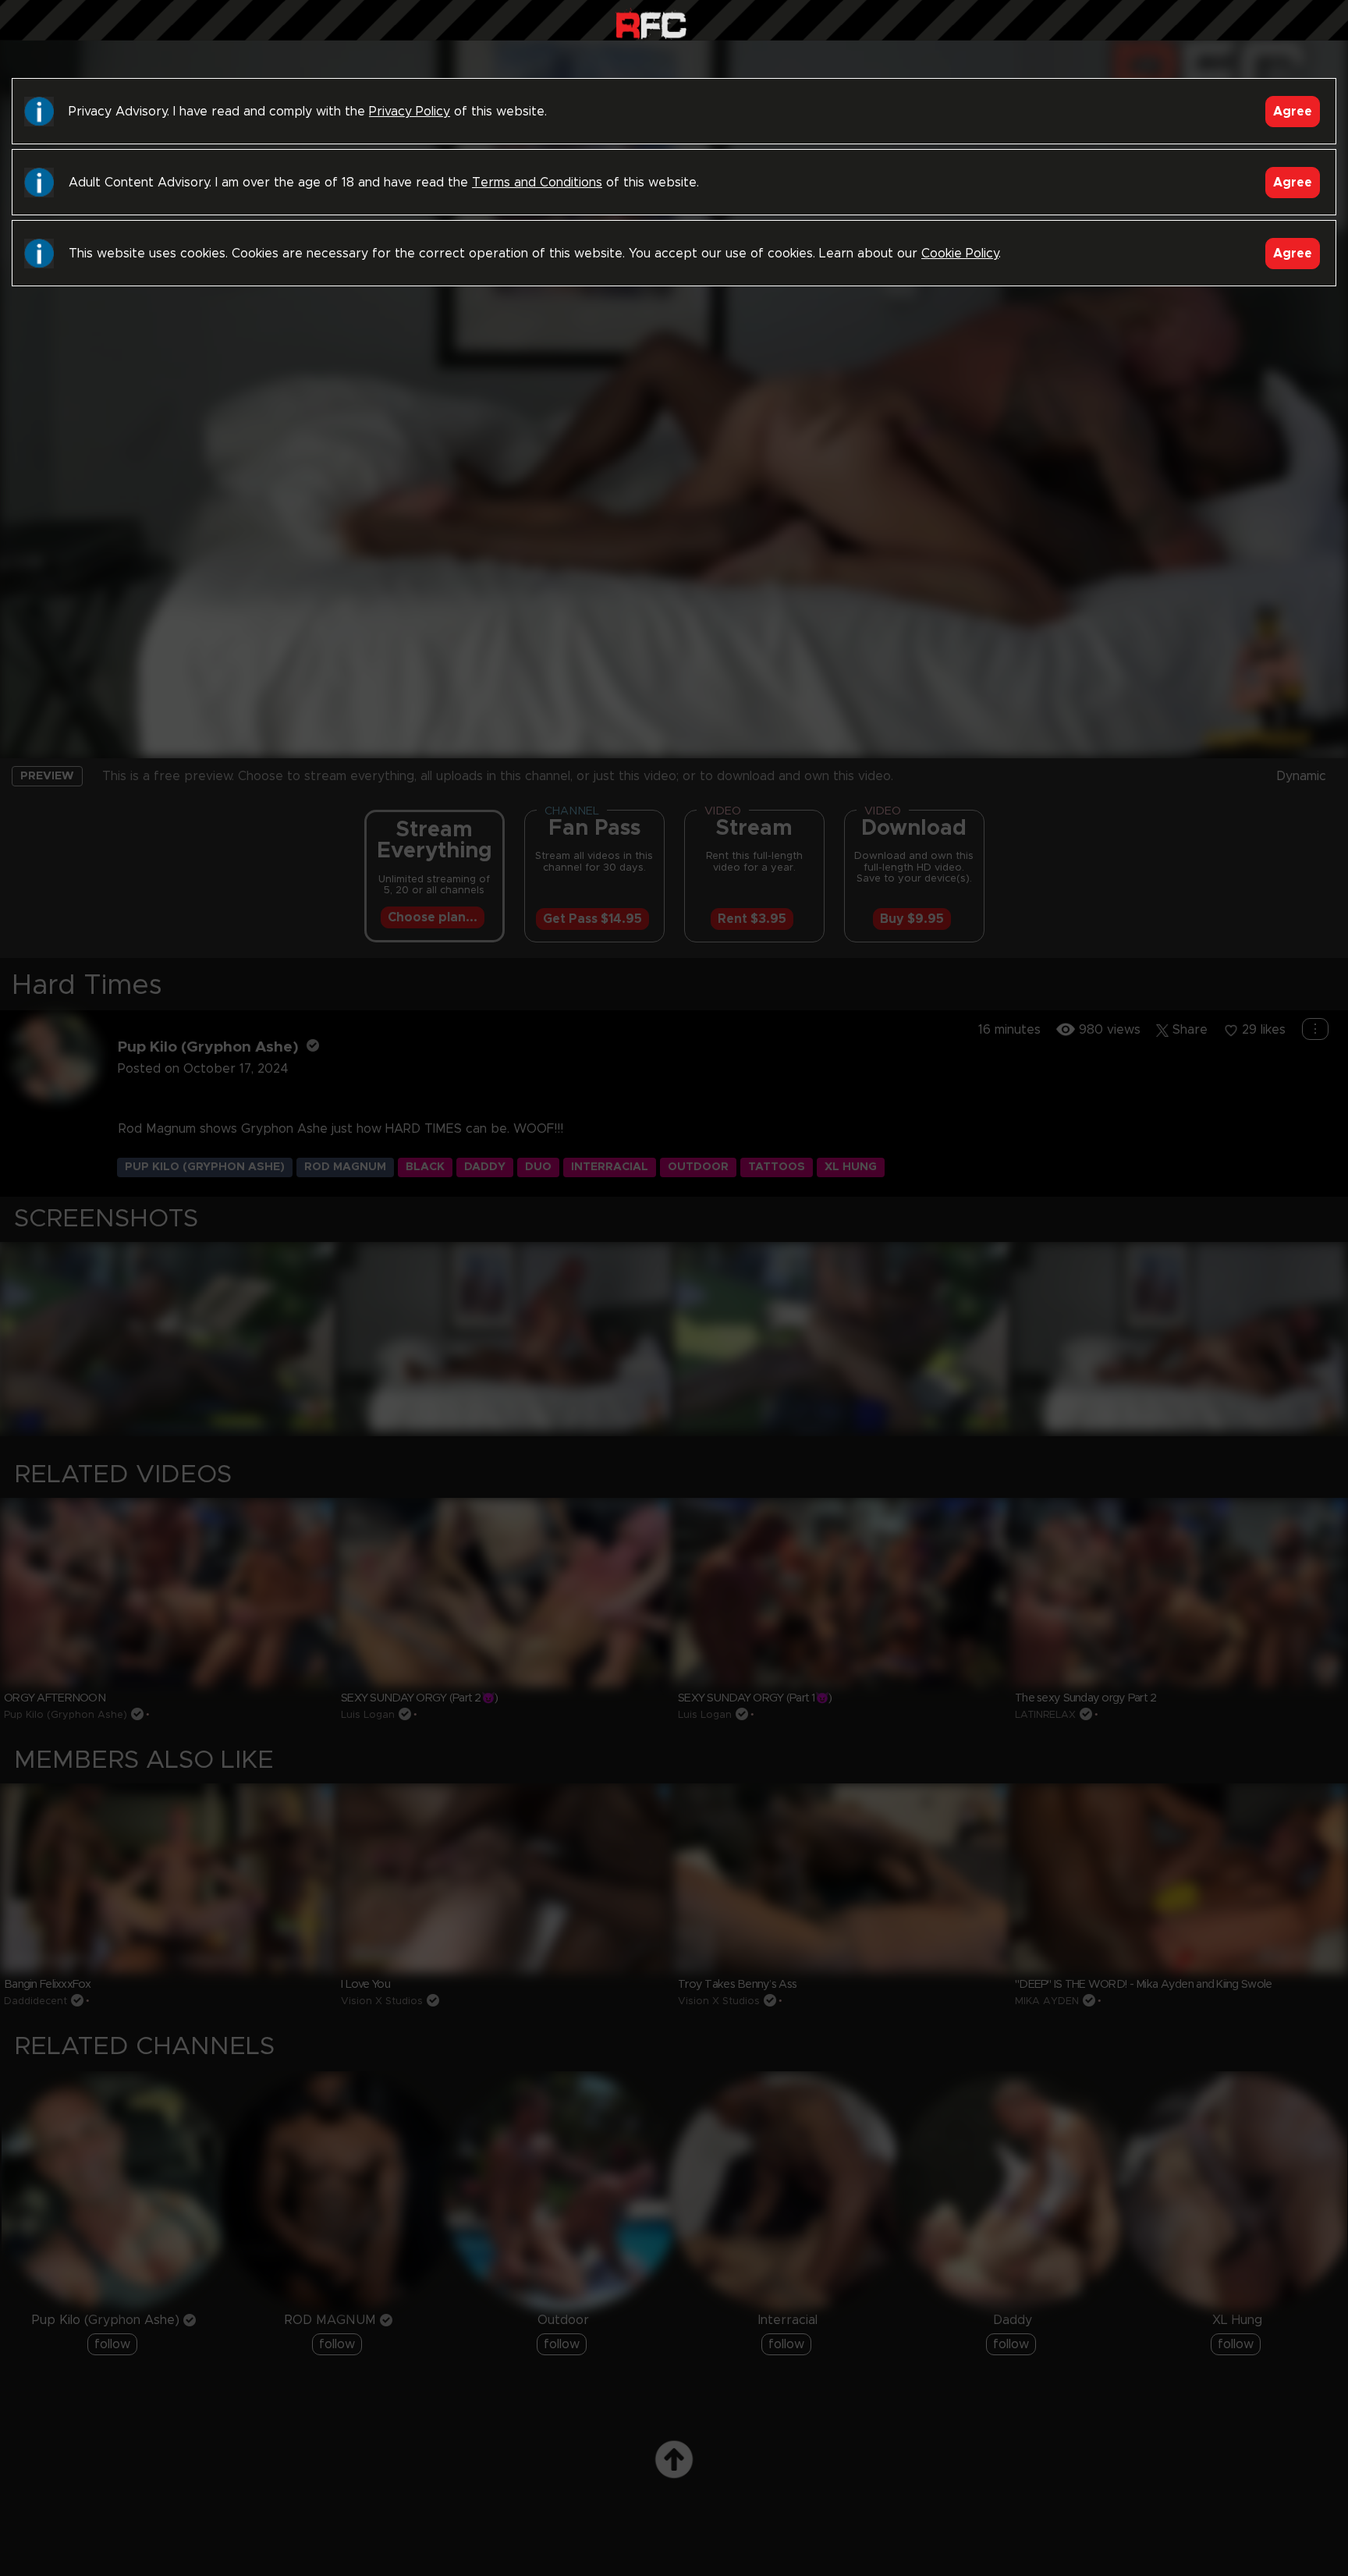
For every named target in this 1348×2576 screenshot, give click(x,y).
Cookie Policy (960, 254)
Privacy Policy (410, 112)
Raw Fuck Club (651, 24)
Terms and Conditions (537, 183)
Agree (1293, 112)
